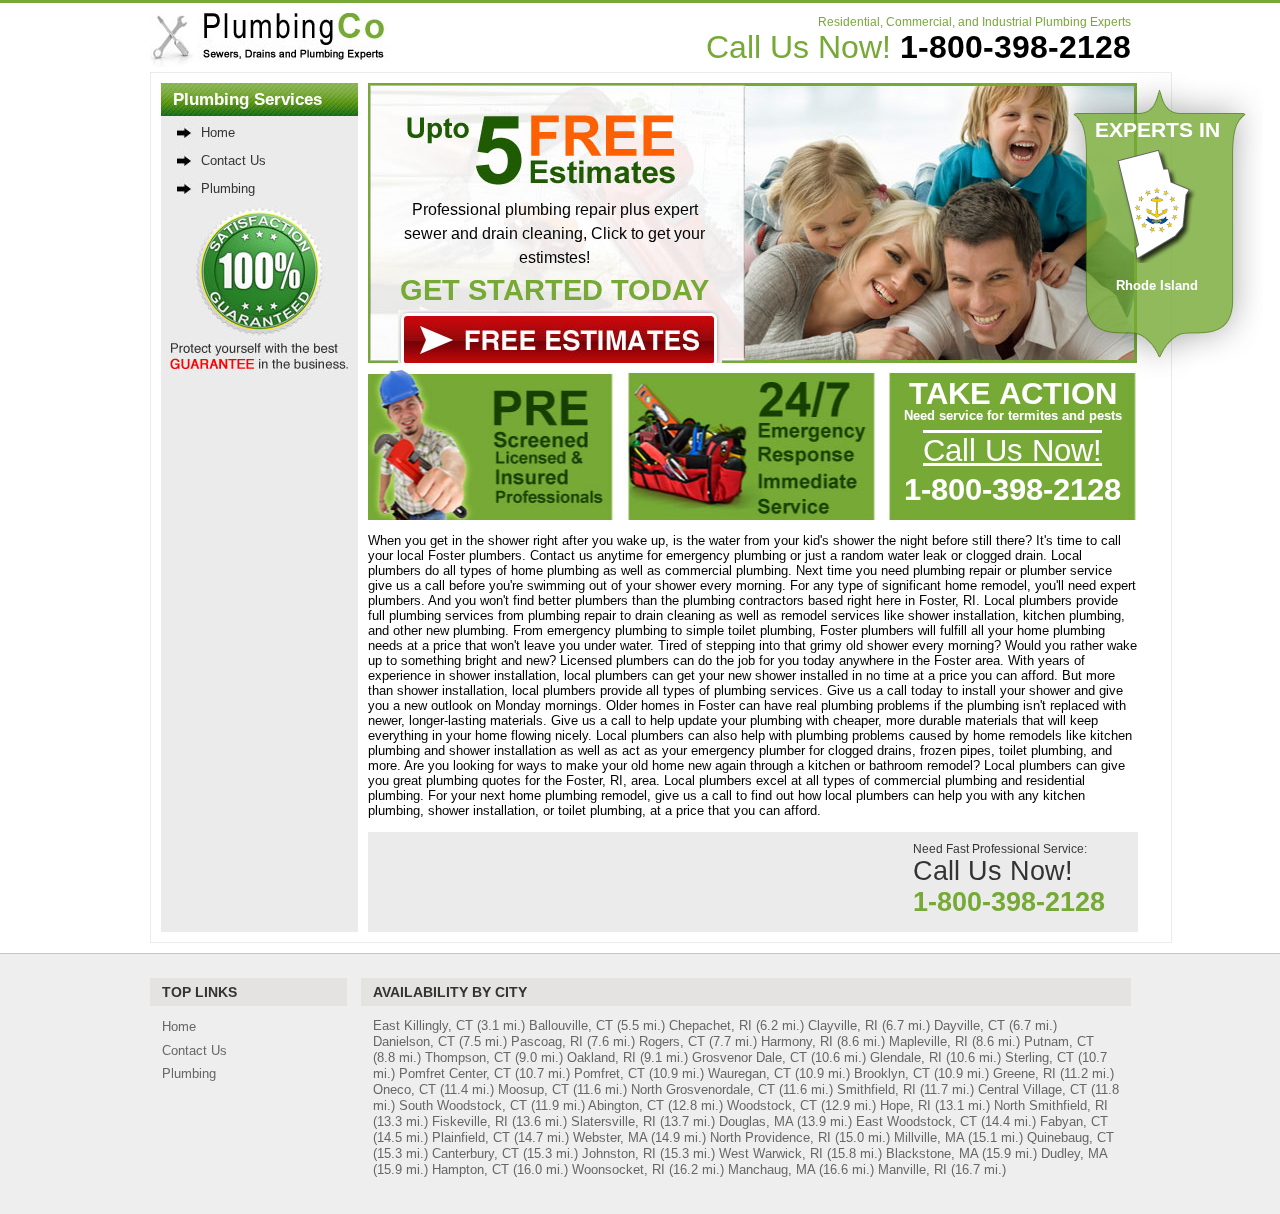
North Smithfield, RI (1051, 1105)
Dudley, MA (1074, 1153)
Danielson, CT (414, 1041)
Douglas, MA (756, 1121)
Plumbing (228, 188)
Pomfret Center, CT (455, 1073)
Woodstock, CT (772, 1105)
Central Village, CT (1032, 1089)
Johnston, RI (619, 1153)
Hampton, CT (470, 1169)
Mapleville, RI (928, 1041)
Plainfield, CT (471, 1137)
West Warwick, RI (771, 1153)
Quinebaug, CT (1070, 1137)
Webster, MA (610, 1137)
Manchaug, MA (771, 1169)
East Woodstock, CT (916, 1121)
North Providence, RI (770, 1137)
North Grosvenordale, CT (703, 1089)
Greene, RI (1024, 1073)
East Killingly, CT (423, 1025)
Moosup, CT (533, 1089)
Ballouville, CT (571, 1025)
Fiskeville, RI (470, 1121)
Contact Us (233, 160)
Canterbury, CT (475, 1153)
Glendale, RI (906, 1057)
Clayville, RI (843, 1025)
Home (218, 132)
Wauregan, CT (749, 1073)
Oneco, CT (404, 1089)
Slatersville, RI (613, 1121)
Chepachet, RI (710, 1025)
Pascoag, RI (547, 1041)
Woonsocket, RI (618, 1169)
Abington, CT (626, 1105)
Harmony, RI (797, 1041)
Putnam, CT (1059, 1041)
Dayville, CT (969, 1025)
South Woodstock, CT (463, 1105)
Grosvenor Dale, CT (749, 1057)
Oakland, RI (601, 1057)
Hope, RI (905, 1105)
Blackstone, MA (932, 1153)
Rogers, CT (672, 1041)
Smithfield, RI (876, 1089)
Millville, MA (929, 1137)
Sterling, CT (1039, 1057)
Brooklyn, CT (892, 1073)
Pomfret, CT (609, 1073)
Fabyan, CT (1074, 1121)
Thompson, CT (468, 1057)
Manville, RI (912, 1169)
